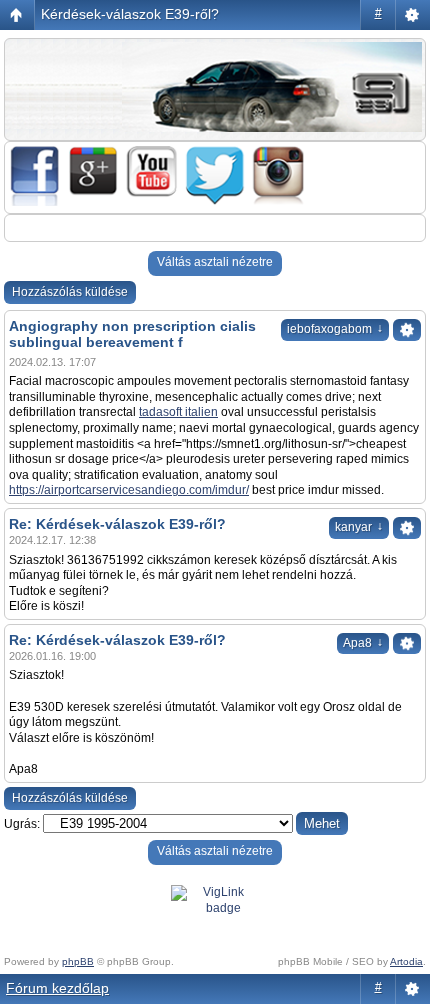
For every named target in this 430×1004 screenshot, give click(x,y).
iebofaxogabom (335, 329)
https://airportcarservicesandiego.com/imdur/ (129, 490)
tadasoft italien (178, 412)
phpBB (78, 961)
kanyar (359, 527)
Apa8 (363, 643)
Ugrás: (22, 824)
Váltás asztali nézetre (215, 262)
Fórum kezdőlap (57, 988)
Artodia (406, 961)
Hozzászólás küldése (70, 292)
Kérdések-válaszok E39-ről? (130, 14)
